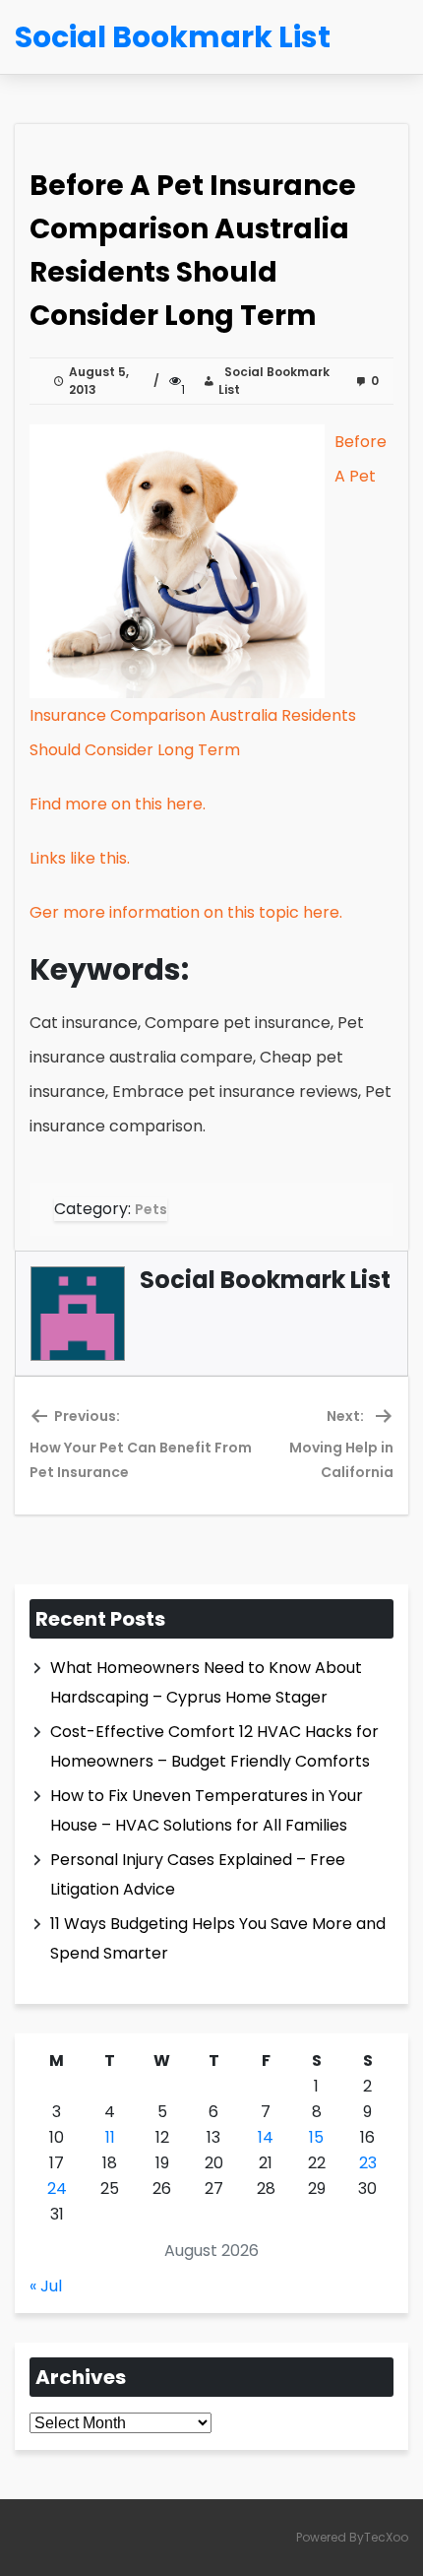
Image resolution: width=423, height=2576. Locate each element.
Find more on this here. (118, 804)
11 (110, 2137)
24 (57, 2189)
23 (368, 2163)
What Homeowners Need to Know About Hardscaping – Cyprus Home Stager (206, 1682)
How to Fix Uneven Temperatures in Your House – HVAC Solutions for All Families (207, 1810)
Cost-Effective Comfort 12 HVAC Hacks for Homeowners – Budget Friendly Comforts (214, 1746)
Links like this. (80, 858)
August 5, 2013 (99, 381)
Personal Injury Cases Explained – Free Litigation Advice (198, 1874)
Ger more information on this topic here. (186, 912)
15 (316, 2137)
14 (266, 2137)
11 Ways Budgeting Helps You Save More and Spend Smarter (218, 1938)
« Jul (46, 2286)
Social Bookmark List (274, 381)
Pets (151, 1209)
